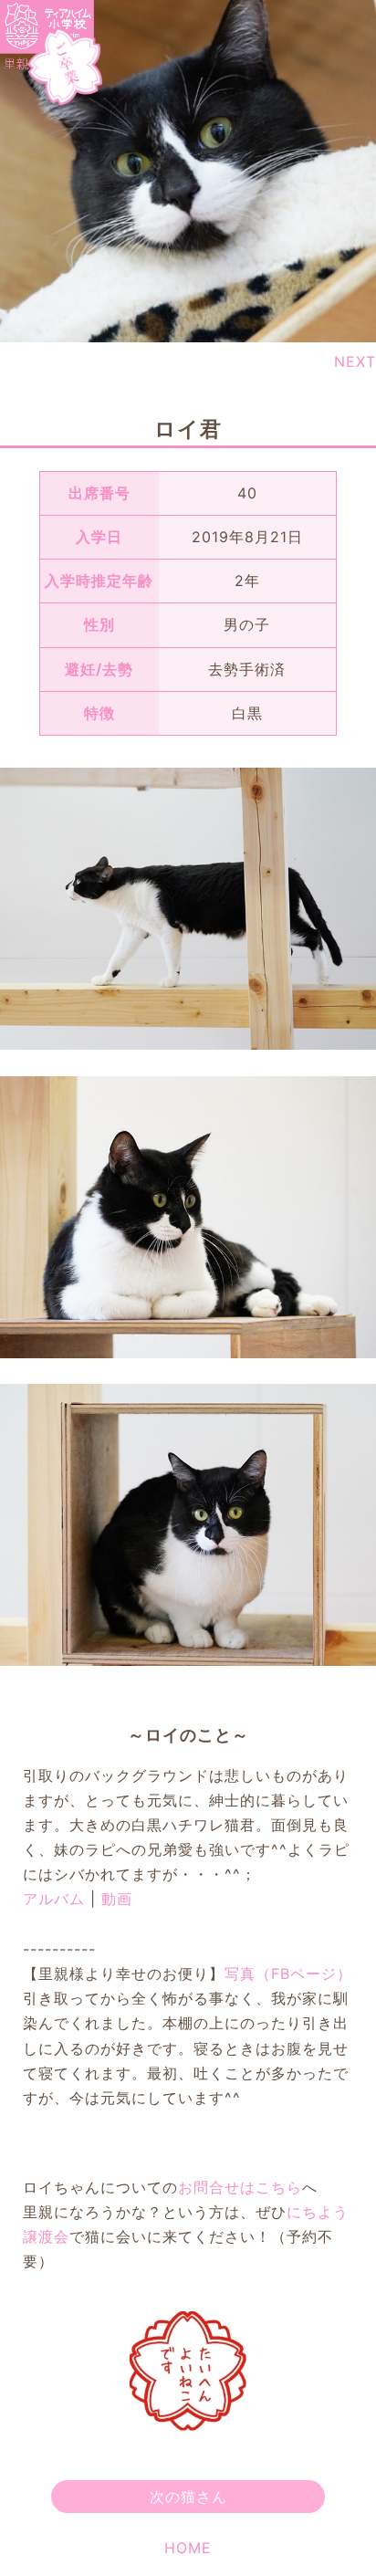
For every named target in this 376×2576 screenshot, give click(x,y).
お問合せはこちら (240, 2187)
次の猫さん (188, 2497)
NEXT (355, 361)
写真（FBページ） (288, 1974)
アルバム (54, 1899)
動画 (117, 1899)
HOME (188, 2548)
